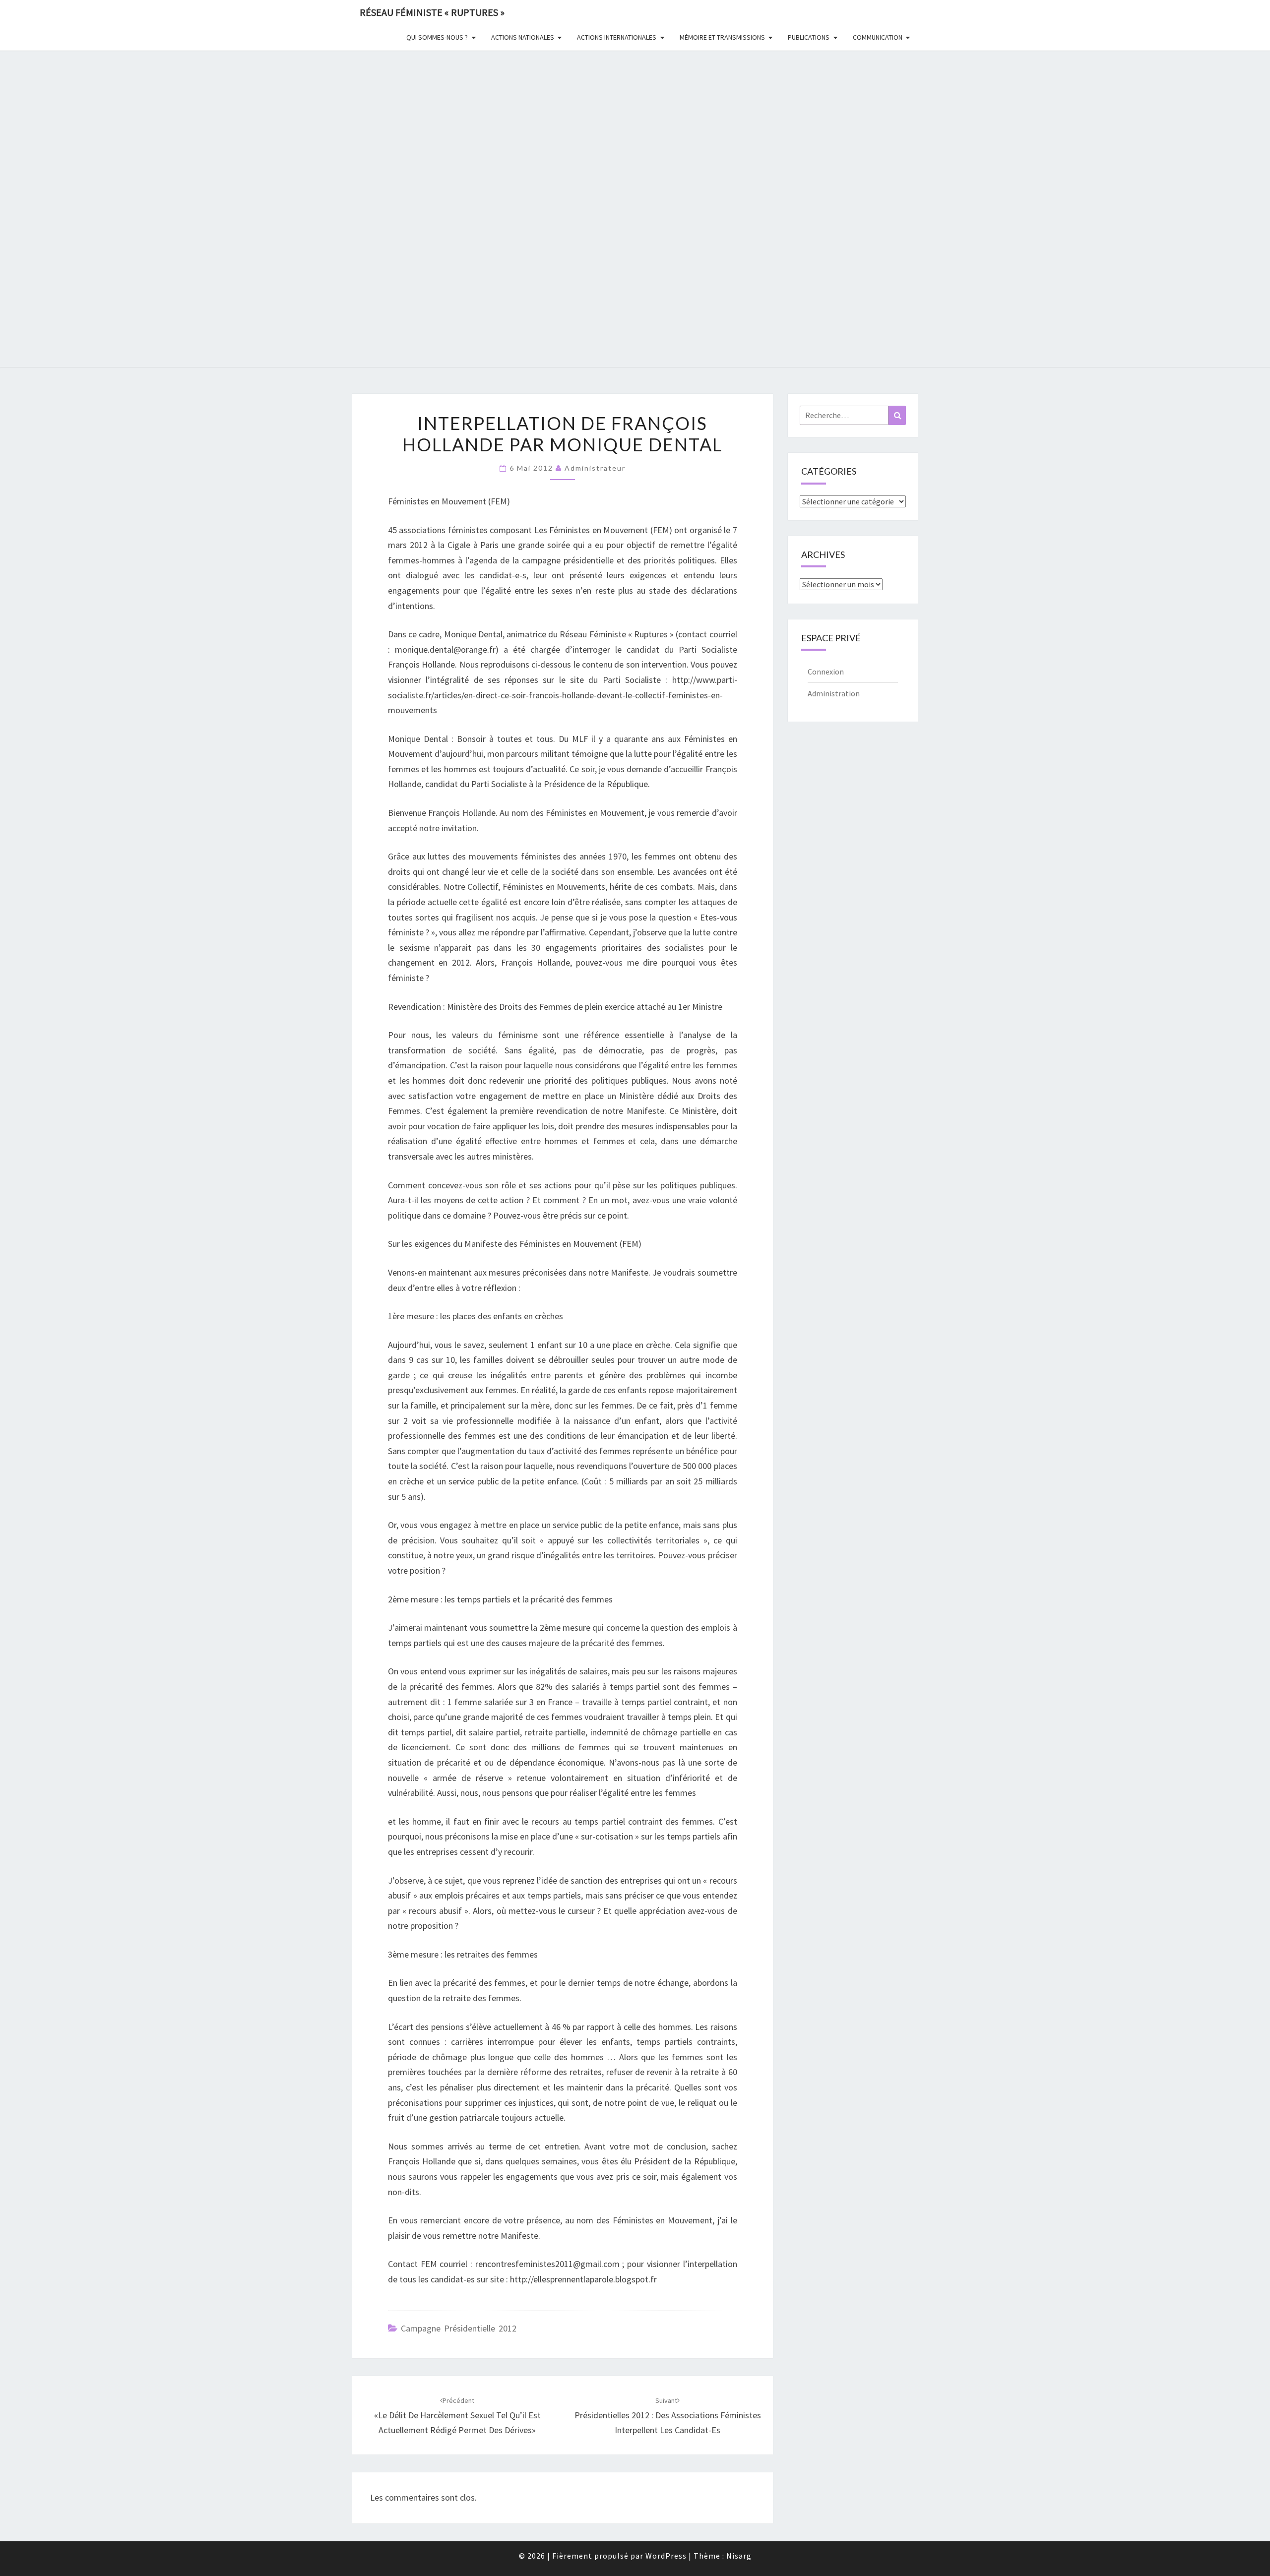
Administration (834, 693)
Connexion (826, 672)
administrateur (595, 468)
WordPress (666, 2556)
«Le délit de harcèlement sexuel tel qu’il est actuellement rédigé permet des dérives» (457, 2416)
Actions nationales (523, 37)
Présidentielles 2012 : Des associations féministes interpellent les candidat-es (668, 2416)
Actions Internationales (617, 37)
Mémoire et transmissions (722, 37)
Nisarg (739, 2556)
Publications (809, 37)
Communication (878, 37)
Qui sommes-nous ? (437, 37)
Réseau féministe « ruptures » (432, 12)
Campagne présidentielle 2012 (459, 2328)
